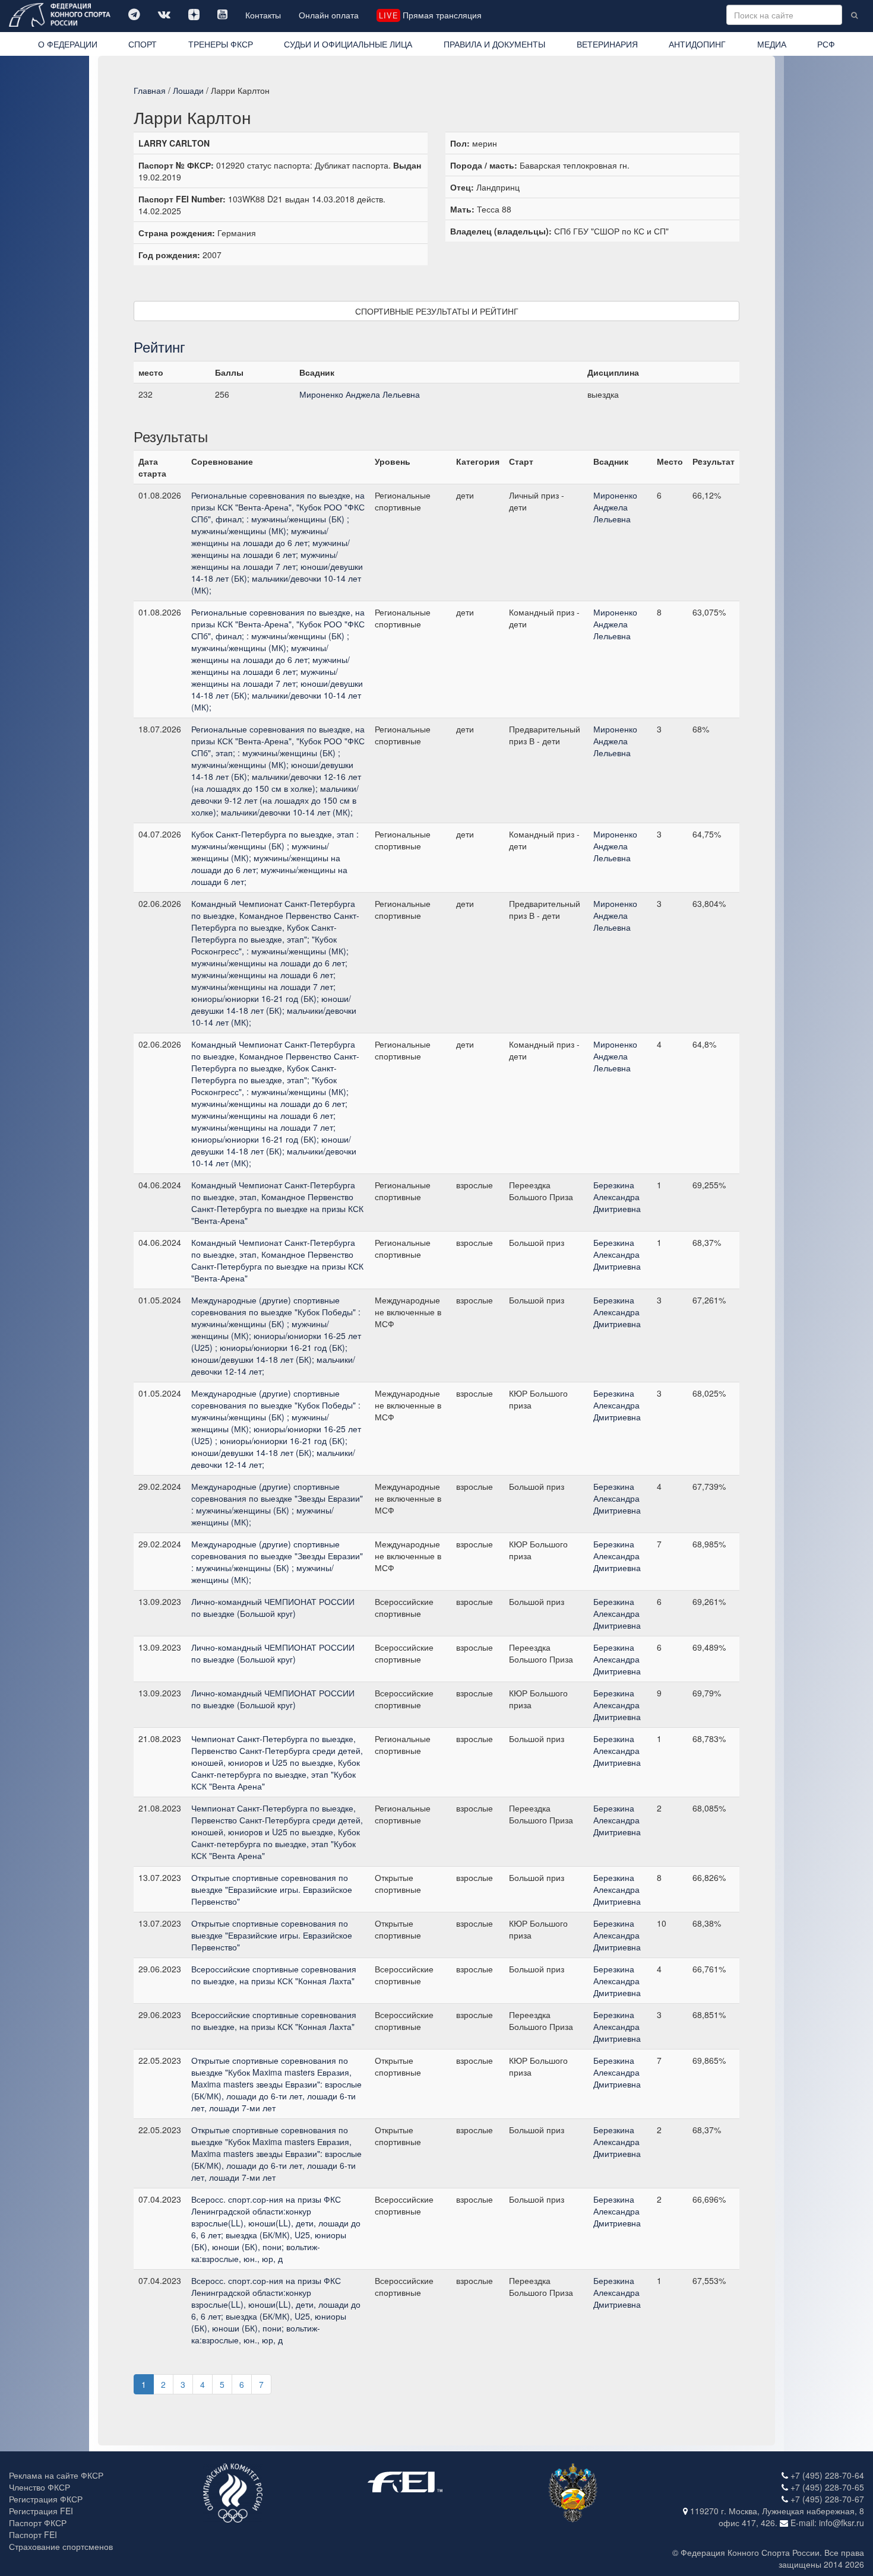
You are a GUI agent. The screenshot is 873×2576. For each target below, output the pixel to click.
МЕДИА (772, 44)
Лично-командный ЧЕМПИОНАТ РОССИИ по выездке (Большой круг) (273, 1607)
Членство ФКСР (39, 2487)
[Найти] (854, 15)
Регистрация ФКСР (46, 2499)
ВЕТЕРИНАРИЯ (607, 44)
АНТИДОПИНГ (697, 44)
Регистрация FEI (41, 2511)
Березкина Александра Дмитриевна (617, 1197)
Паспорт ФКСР (38, 2523)
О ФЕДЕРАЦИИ (68, 44)
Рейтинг (159, 346)
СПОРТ (143, 44)
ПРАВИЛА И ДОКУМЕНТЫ (494, 44)
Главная (150, 90)
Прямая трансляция (430, 15)
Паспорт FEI (33, 2534)
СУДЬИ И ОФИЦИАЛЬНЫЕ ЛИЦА (348, 44)
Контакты (263, 15)
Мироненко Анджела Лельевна (360, 394)
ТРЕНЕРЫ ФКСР (221, 44)
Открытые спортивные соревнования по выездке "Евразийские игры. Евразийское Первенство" (272, 1889)
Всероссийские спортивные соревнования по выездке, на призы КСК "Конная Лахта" (274, 1975)
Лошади (188, 90)
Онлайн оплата (329, 15)
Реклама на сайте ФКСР (56, 2475)
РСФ (826, 44)
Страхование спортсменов (61, 2546)
